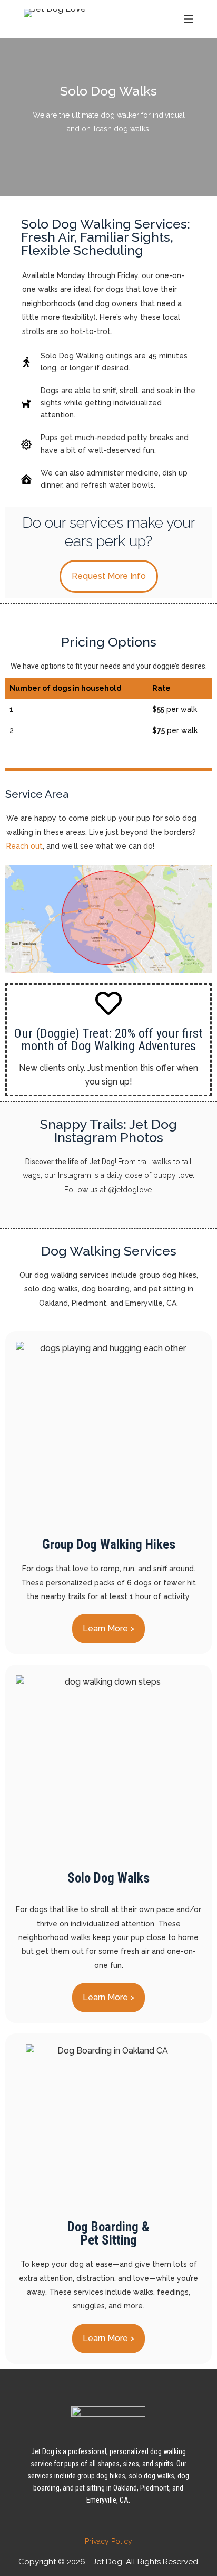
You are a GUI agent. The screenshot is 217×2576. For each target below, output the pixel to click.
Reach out (24, 846)
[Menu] (189, 19)
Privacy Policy (108, 2541)
